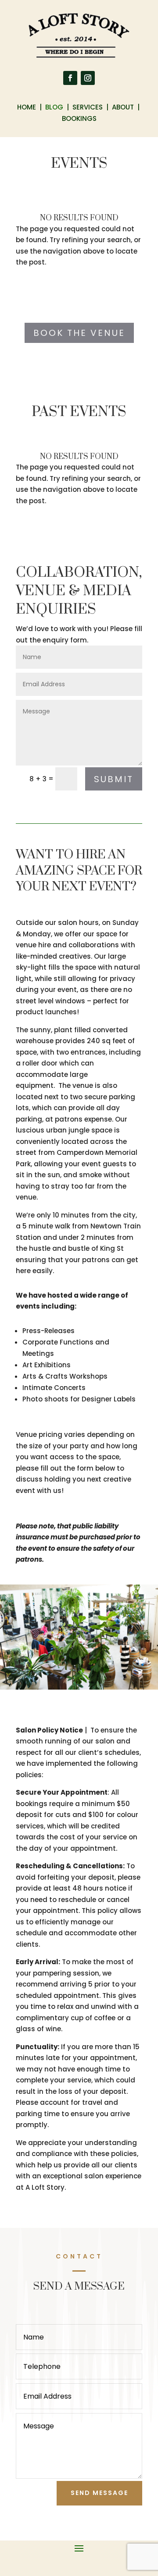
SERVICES (88, 107)
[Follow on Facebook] (70, 78)
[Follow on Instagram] (88, 78)
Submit (114, 779)
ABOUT (123, 107)
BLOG (55, 107)
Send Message (99, 2493)
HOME (27, 107)
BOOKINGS (79, 118)
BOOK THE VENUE (79, 333)
